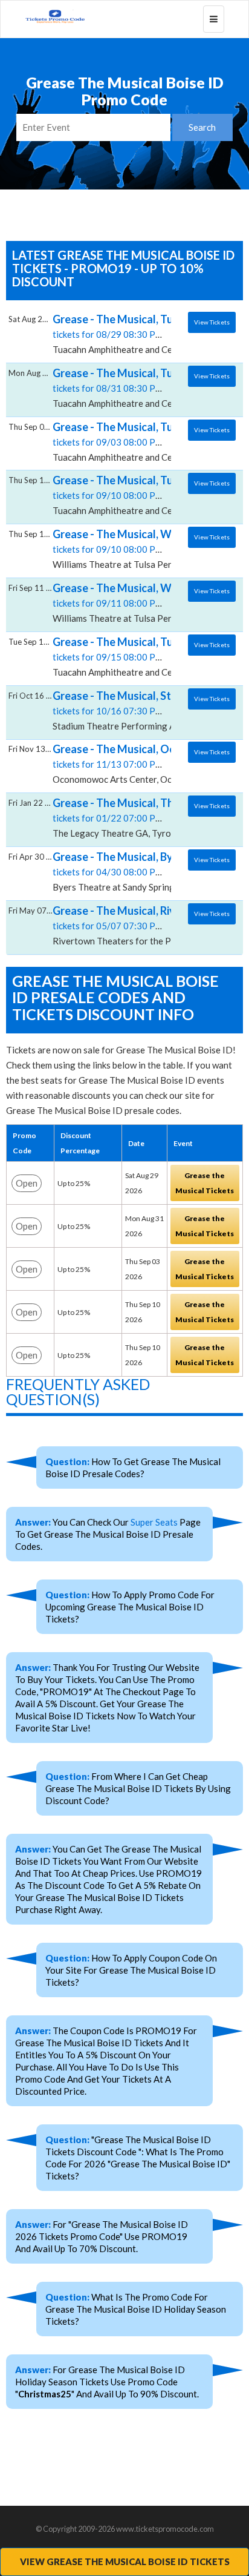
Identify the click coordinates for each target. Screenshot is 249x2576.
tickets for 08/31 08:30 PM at (113, 387)
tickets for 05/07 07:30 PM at (113, 925)
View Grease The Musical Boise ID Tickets (125, 2561)
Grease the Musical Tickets (205, 1183)
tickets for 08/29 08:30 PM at (113, 334)
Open (27, 1183)
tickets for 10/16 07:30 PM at (113, 710)
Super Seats (154, 1522)
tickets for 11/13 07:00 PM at (113, 763)
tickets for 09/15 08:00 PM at (113, 656)
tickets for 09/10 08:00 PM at (113, 495)
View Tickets (212, 322)
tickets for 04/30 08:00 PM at (113, 871)
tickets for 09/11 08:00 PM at (113, 602)
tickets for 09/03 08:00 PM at (113, 441)
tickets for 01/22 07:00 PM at (113, 817)
